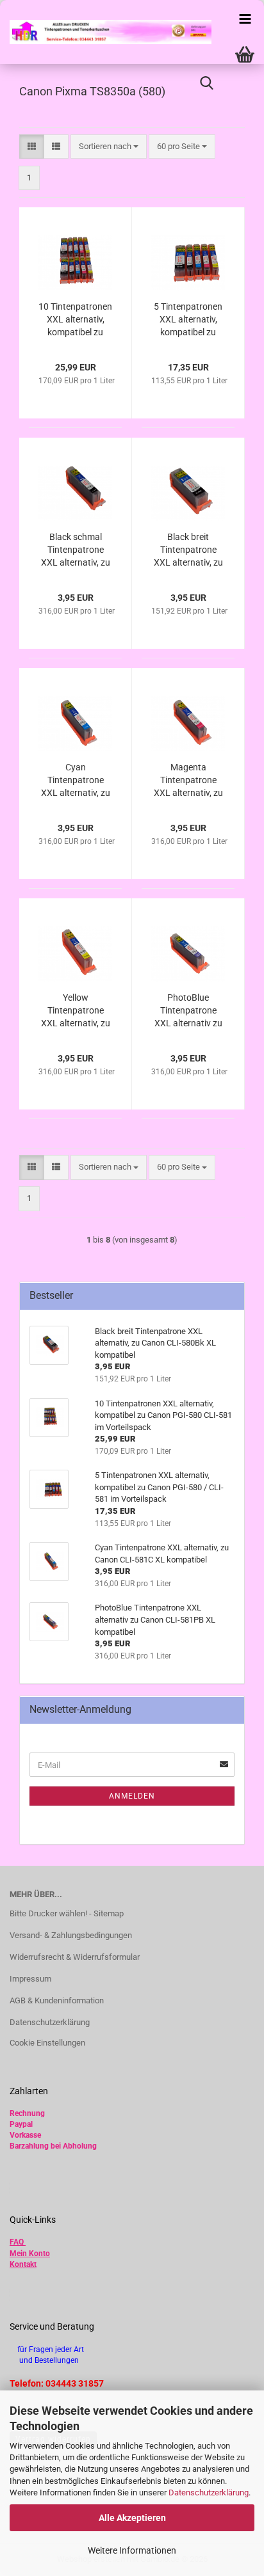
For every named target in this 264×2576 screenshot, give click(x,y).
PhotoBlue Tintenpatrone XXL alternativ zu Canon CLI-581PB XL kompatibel (188, 1011)
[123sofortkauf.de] (106, 32)
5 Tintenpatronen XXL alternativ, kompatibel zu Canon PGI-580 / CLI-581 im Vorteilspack (188, 320)
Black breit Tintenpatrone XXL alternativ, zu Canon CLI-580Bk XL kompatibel (188, 550)
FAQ (17, 2242)
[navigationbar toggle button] (245, 19)
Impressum (30, 1979)
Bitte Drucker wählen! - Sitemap (67, 1913)
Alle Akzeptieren (132, 2518)
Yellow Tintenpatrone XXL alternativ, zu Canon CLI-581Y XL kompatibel (76, 1011)
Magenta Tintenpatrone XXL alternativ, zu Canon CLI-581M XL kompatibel (188, 781)
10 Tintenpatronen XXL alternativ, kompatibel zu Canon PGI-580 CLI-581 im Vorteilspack (75, 320)
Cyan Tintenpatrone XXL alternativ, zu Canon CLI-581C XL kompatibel (76, 781)
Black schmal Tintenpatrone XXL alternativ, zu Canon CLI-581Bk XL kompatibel (75, 550)
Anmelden (132, 1796)
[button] (32, 147)
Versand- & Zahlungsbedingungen (71, 1935)
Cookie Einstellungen (47, 2043)
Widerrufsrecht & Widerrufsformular (75, 1957)
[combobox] (109, 147)
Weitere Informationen (132, 2550)
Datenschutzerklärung (209, 2493)
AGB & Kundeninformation (57, 2000)
